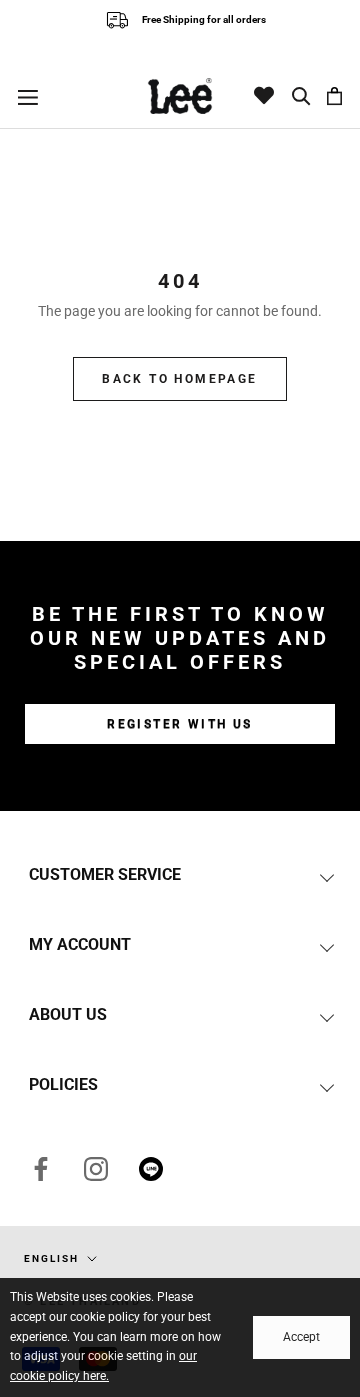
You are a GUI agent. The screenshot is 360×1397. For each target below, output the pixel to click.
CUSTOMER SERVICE (105, 874)
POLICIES (63, 1084)
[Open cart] (334, 96)
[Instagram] (96, 1168)
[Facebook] (41, 1168)
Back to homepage (179, 379)
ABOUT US (68, 1014)
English (51, 1258)
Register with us (179, 724)
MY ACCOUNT (80, 944)
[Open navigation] (28, 96)
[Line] (151, 1168)
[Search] (302, 96)
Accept (301, 1337)
